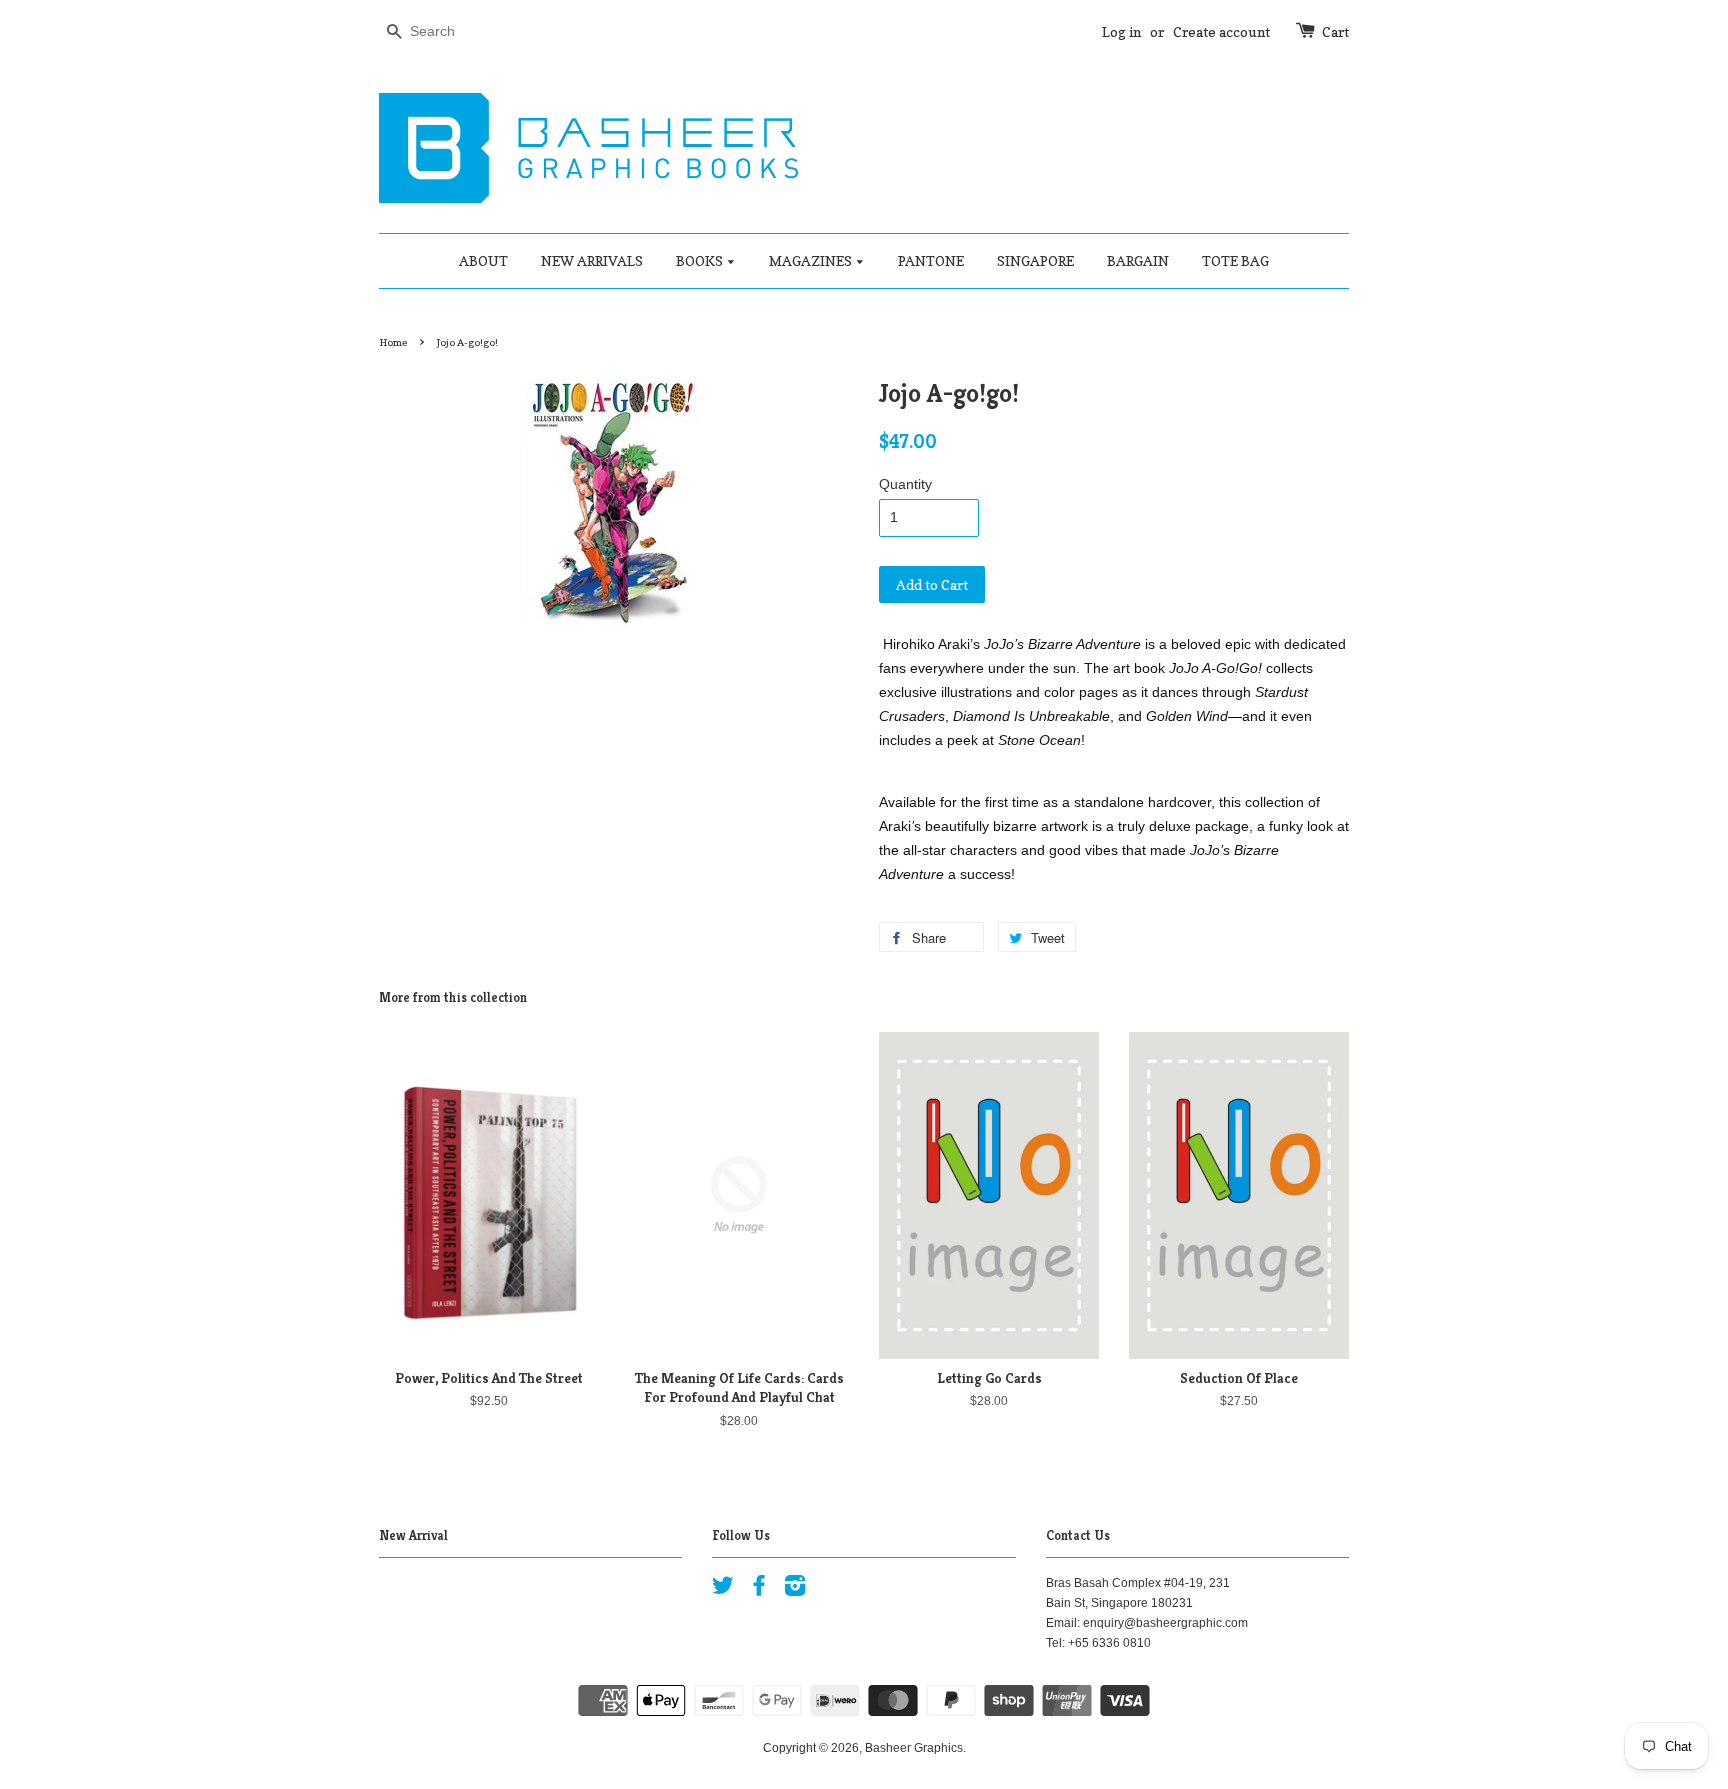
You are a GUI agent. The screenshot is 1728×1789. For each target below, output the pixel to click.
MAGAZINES (812, 260)
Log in (1121, 31)
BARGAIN (1138, 260)
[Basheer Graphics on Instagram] (795, 1590)
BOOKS (701, 260)
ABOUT (483, 260)
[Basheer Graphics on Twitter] (723, 1590)
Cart (1335, 31)
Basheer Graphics (914, 1748)
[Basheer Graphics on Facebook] (759, 1590)
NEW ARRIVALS (592, 260)
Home (393, 342)
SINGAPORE (1035, 260)
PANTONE (931, 260)
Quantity (905, 484)
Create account (1221, 31)
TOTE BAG (1235, 260)
